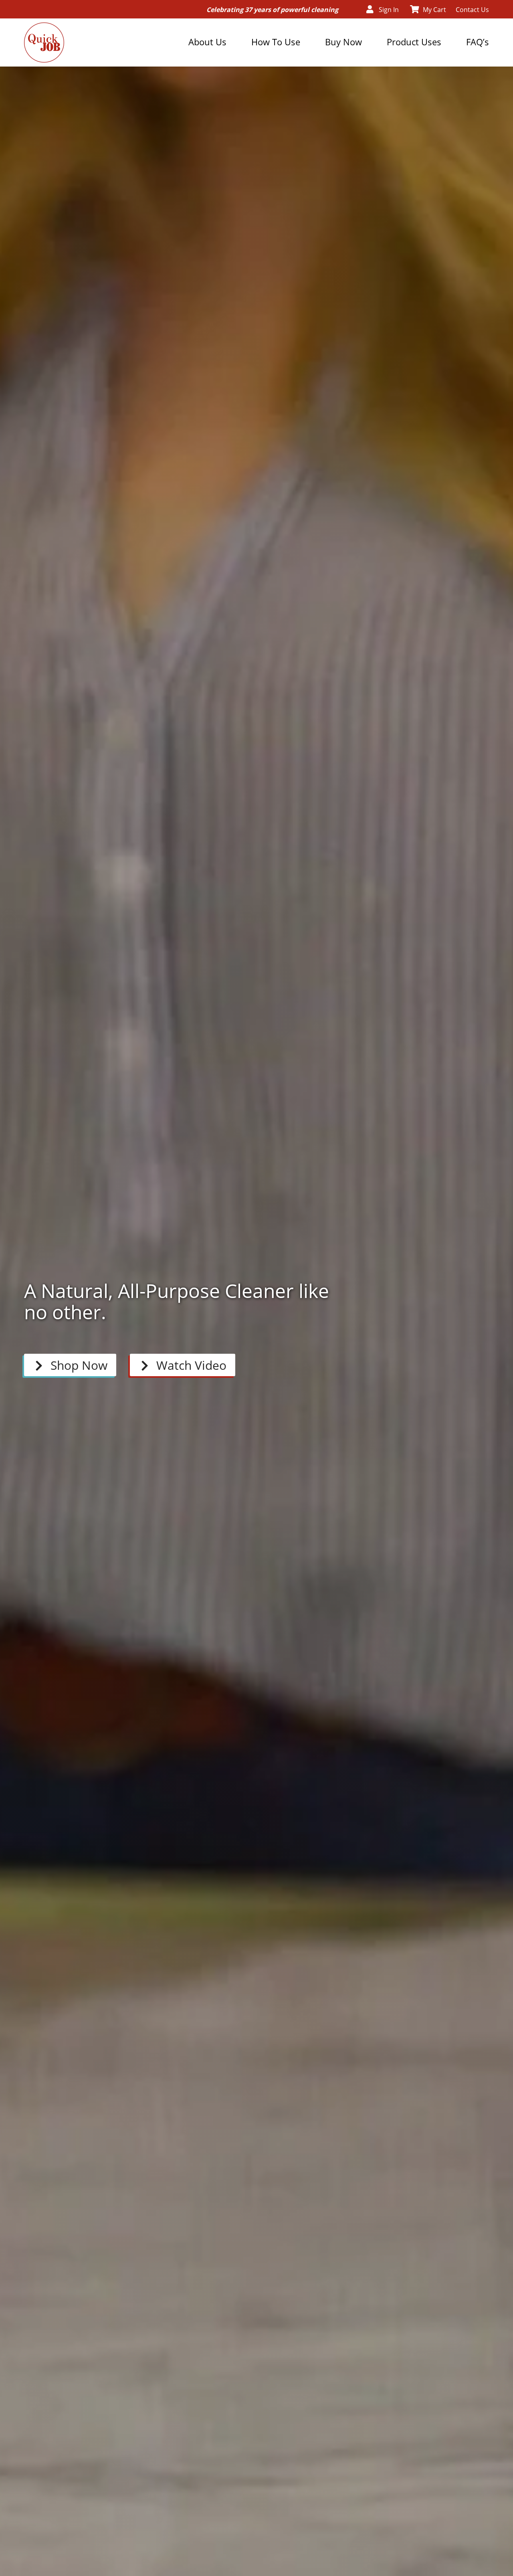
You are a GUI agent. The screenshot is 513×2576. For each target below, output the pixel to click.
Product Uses (414, 42)
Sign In (389, 10)
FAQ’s (478, 42)
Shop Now (79, 1365)
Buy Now (343, 42)
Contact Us (472, 10)
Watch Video (191, 1365)
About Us (207, 42)
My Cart (434, 10)
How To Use (276, 42)
